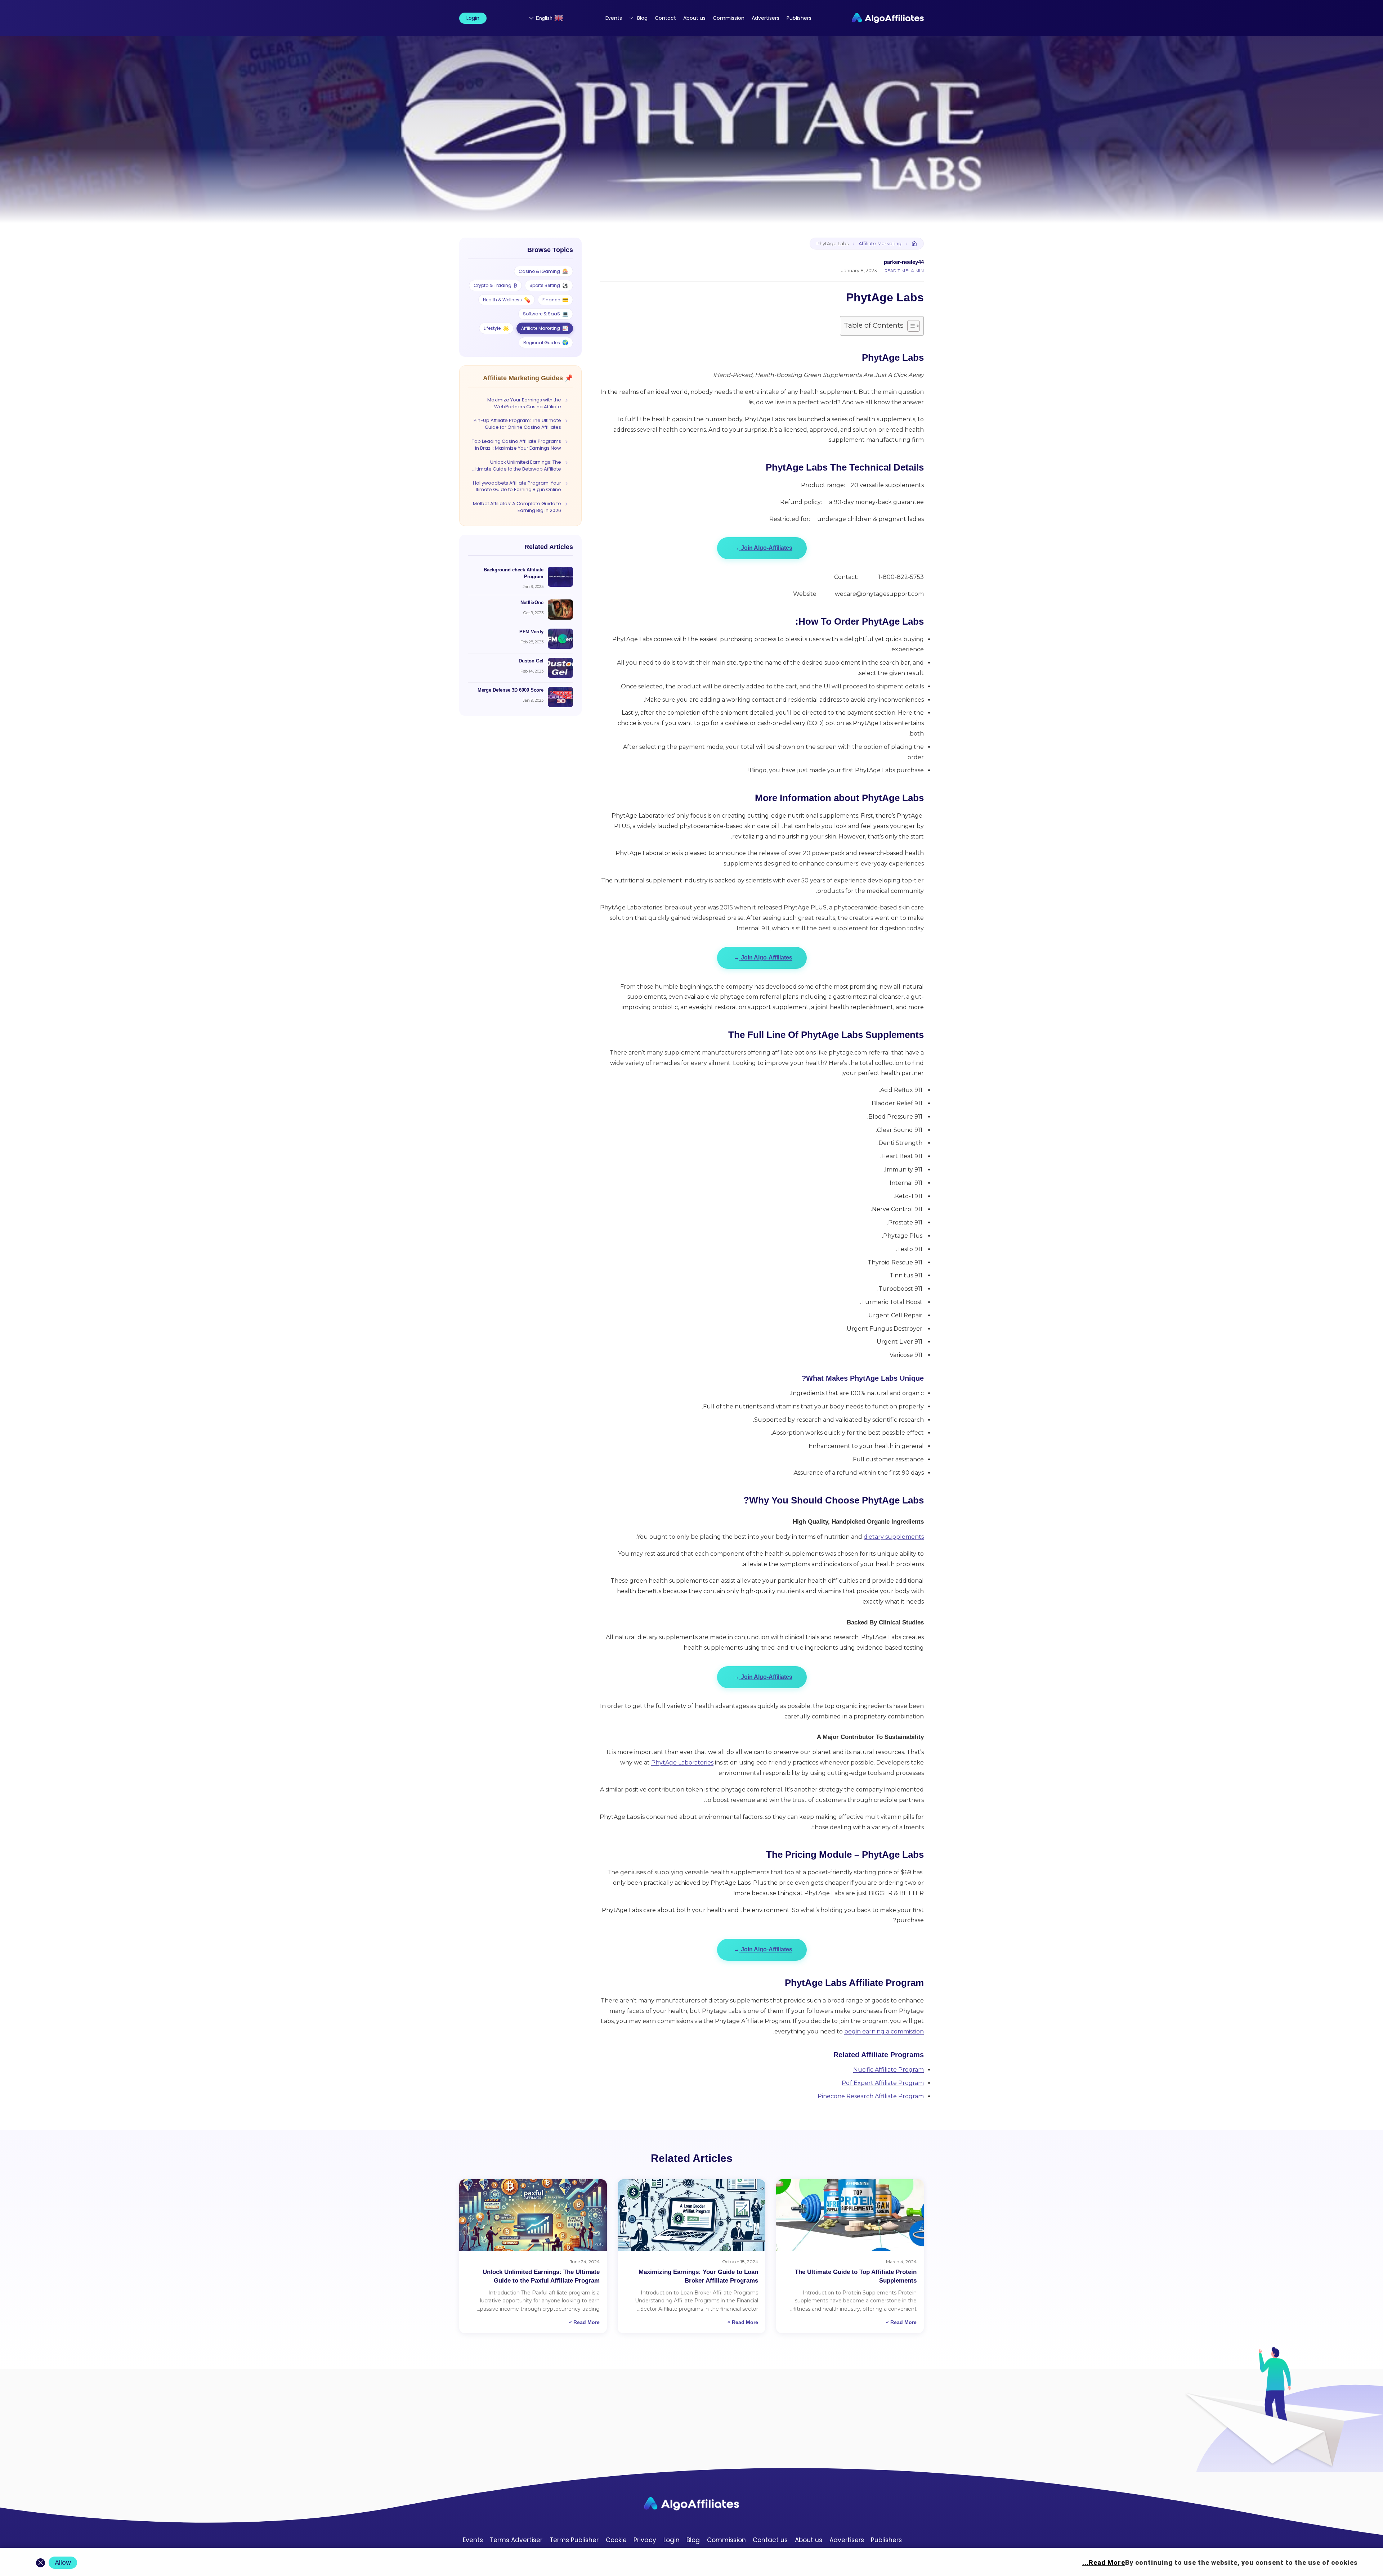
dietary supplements (894, 1537)
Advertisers (766, 18)
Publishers (799, 18)
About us (694, 18)
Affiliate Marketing (880, 244)
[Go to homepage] (691, 2504)
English (544, 18)
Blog (642, 18)
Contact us (770, 2540)
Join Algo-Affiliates (763, 548)
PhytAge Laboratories (682, 1763)
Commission (729, 18)
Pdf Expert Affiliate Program (883, 2083)
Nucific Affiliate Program (889, 2070)
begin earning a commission (884, 2031)
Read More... (1104, 2562)
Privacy (645, 2540)
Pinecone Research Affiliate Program (871, 2096)
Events (614, 18)
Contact (665, 18)
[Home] (914, 244)
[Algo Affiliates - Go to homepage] (888, 18)
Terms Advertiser (516, 2540)
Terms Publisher (574, 2540)
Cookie (616, 2540)
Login (473, 18)
